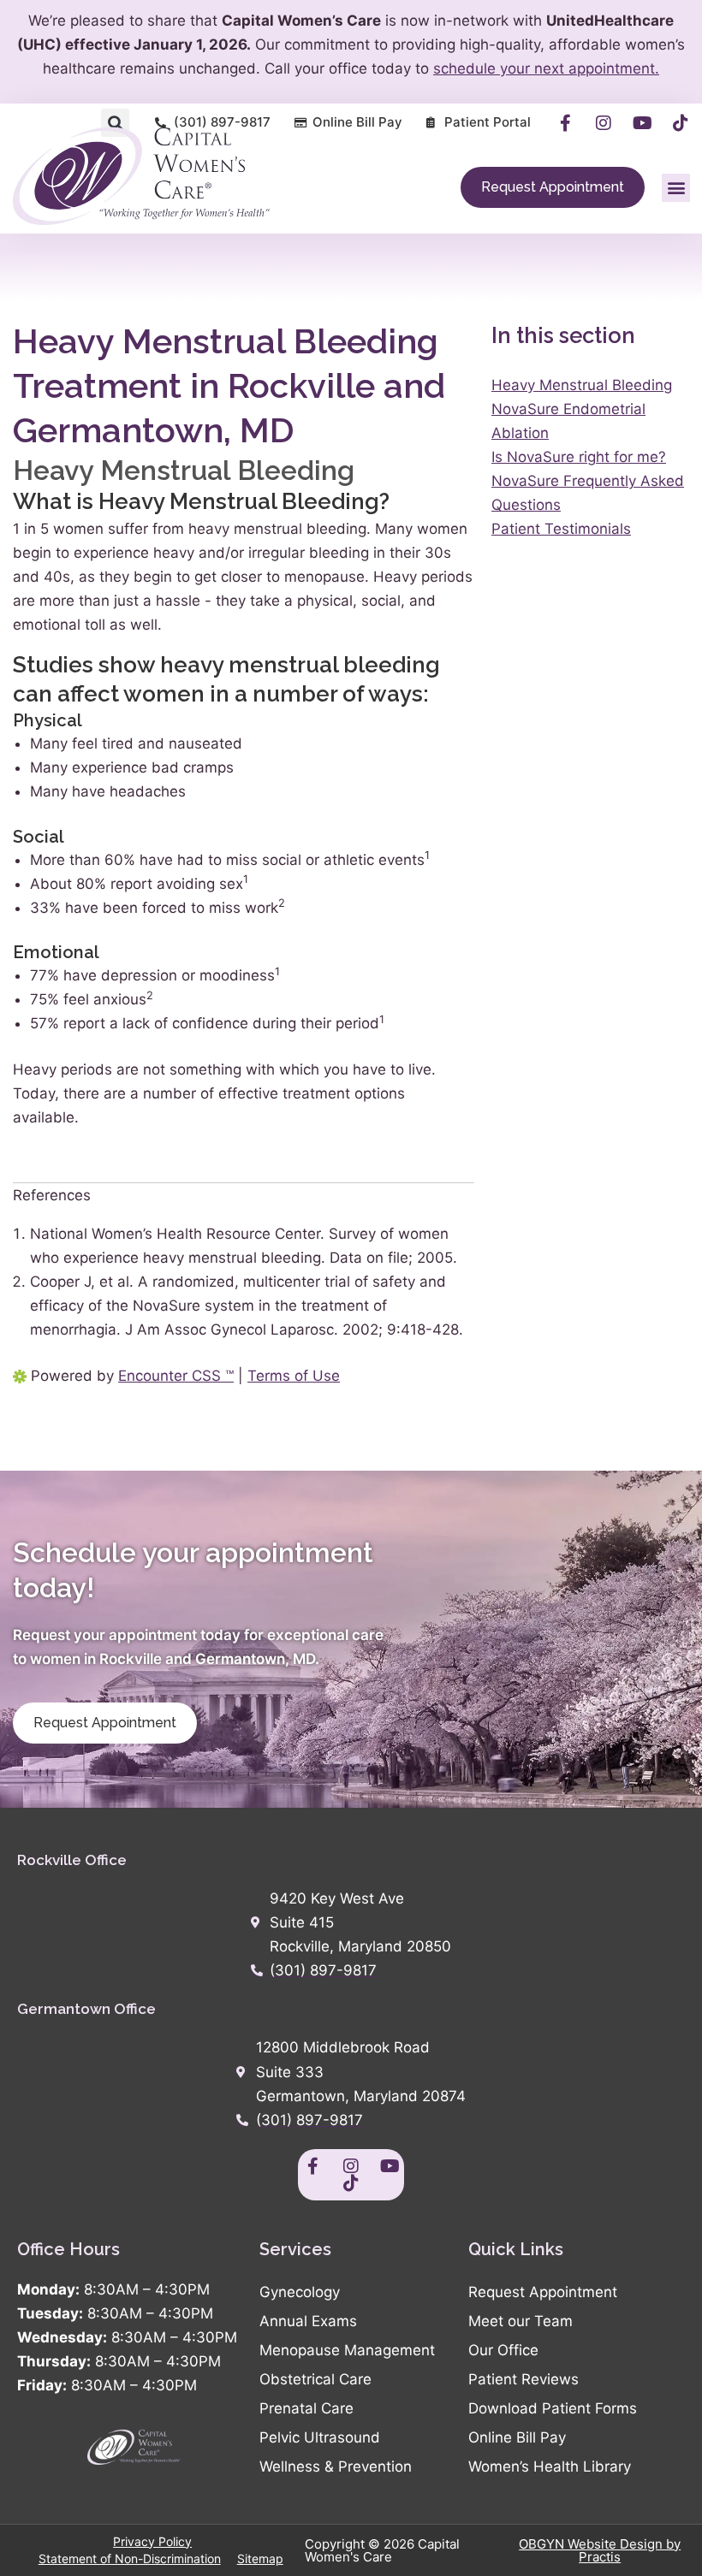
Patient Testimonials (561, 529)
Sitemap (260, 2558)
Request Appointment (543, 2292)
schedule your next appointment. (546, 68)
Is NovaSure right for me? (579, 457)
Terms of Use (294, 1376)
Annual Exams (308, 2321)
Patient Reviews (524, 2379)
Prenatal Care (306, 2408)
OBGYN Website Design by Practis (600, 2550)
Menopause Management (347, 2350)
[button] (115, 123)
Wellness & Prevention (336, 2466)
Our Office (503, 2350)
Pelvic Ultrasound (320, 2437)
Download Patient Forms (553, 2408)
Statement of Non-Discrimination (130, 2558)
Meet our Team (521, 2321)
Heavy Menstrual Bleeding (582, 385)
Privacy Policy (152, 2541)
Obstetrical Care (315, 2379)
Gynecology (300, 2292)
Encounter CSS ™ (176, 1376)
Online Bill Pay (517, 2437)
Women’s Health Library (550, 2466)
